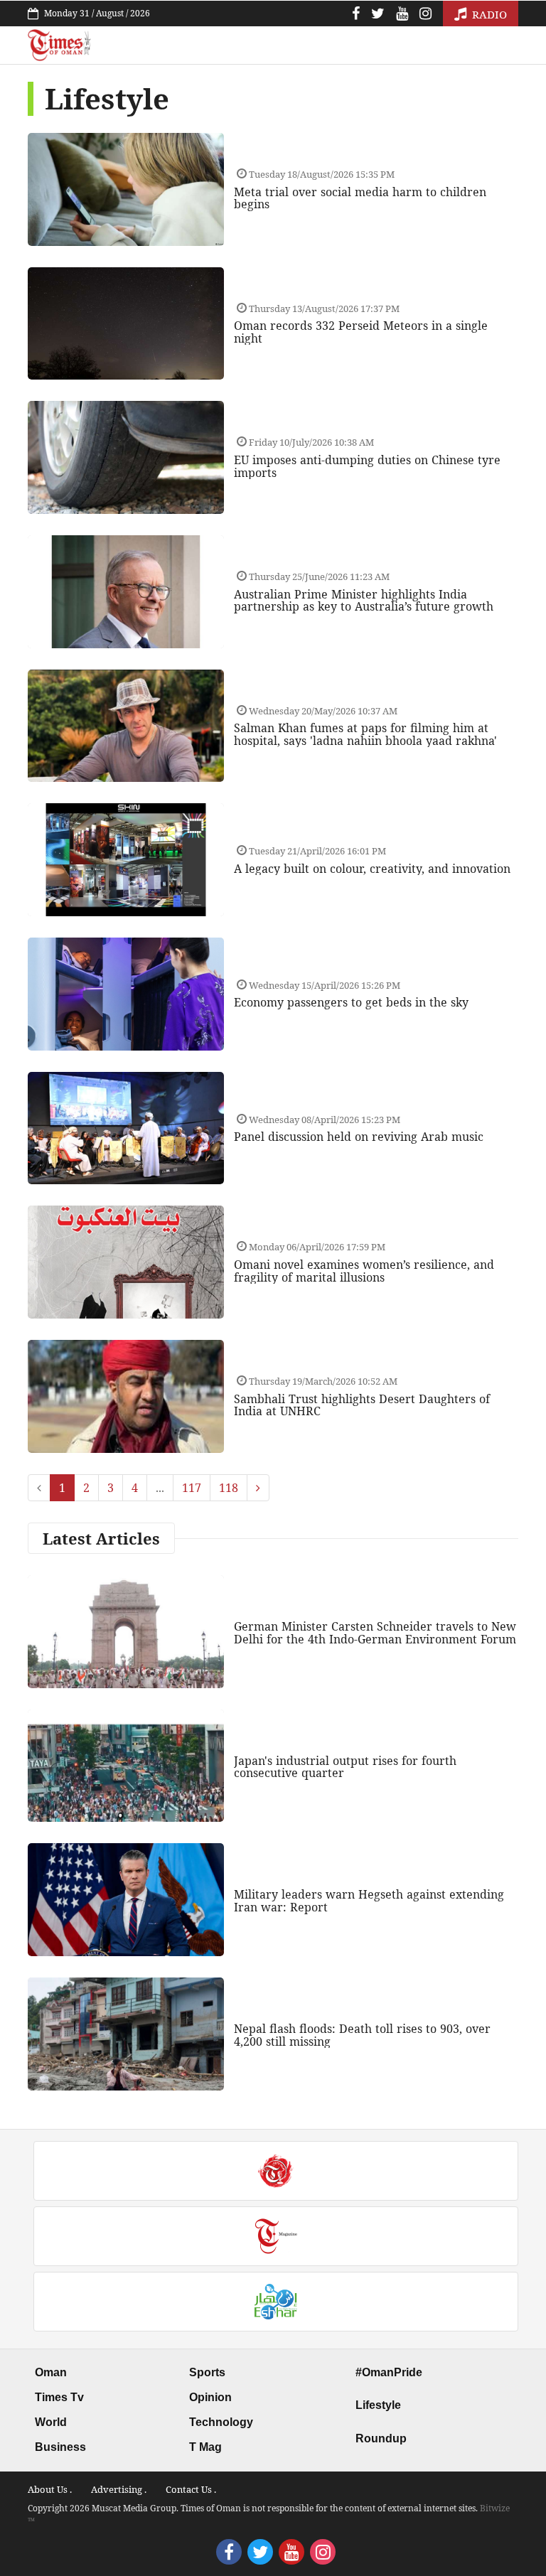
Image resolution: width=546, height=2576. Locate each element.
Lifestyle (378, 2405)
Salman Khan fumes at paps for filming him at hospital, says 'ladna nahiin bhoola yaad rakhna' (365, 734)
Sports (207, 2372)
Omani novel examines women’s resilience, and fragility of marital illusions (364, 1271)
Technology (221, 2422)
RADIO (488, 14)
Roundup (381, 2438)
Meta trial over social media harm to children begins (360, 198)
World (51, 2422)
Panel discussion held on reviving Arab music (359, 1137)
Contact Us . (191, 2489)
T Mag (205, 2447)
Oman (51, 2372)
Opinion (210, 2397)
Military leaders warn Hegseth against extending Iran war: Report (369, 1901)
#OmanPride (389, 2372)
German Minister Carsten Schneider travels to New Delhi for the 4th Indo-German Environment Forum (375, 1633)
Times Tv (59, 2397)
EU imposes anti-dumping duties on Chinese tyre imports (367, 466)
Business (60, 2447)
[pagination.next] (258, 1488)
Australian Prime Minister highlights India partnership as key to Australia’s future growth (364, 601)
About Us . (50, 2489)
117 (192, 1488)
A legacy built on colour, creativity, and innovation (372, 869)
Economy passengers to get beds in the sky (351, 1002)
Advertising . (119, 2489)
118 (229, 1488)
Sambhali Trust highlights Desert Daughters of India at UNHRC (362, 1405)
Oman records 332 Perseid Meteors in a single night (361, 332)
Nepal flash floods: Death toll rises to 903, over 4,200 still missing (362, 2035)
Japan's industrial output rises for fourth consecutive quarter (345, 1767)
